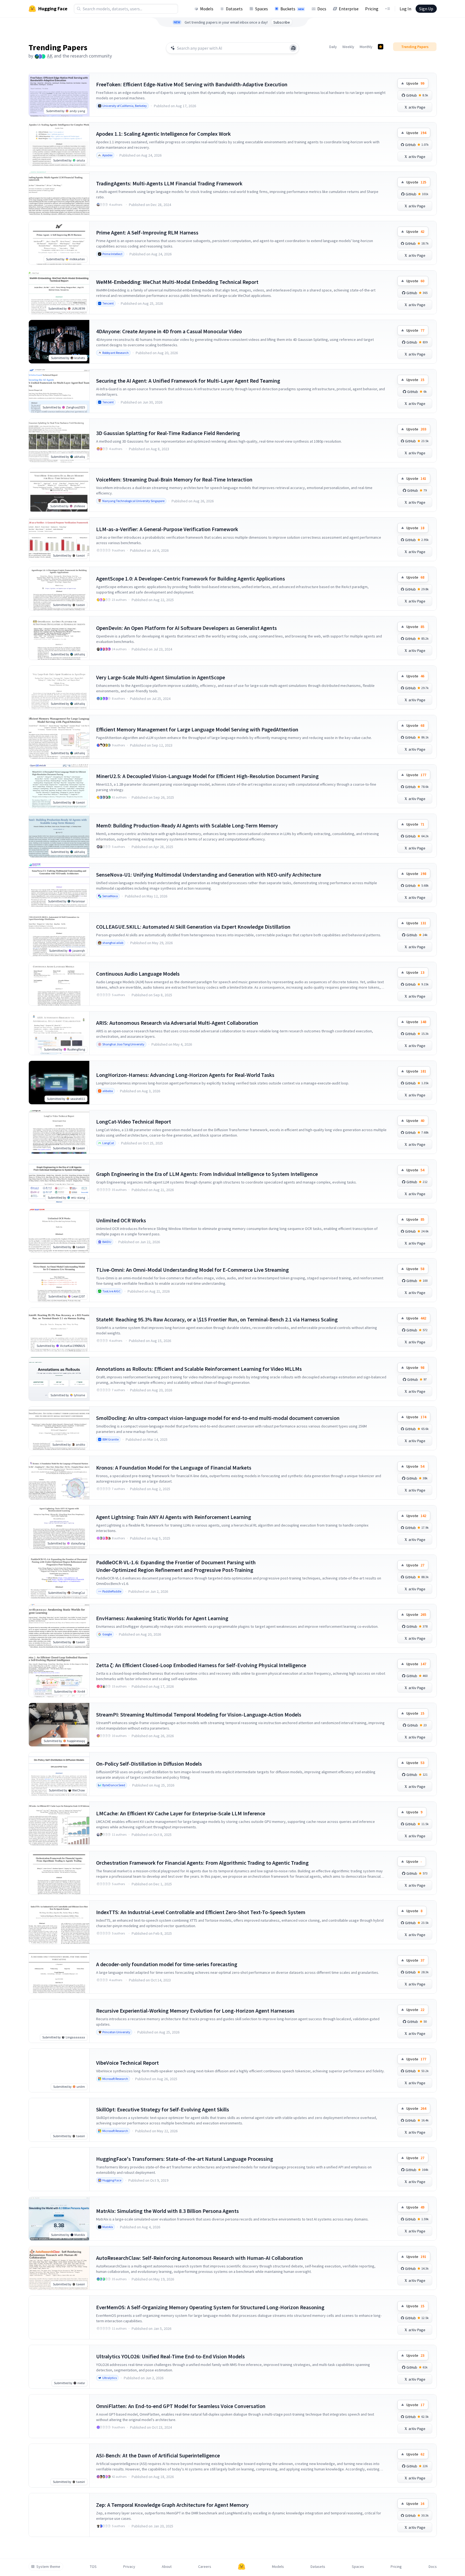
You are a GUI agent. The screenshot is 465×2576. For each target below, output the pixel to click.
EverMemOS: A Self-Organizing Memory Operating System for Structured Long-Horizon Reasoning (210, 2307)
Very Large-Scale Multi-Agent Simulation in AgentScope (161, 677)
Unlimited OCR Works (121, 1220)
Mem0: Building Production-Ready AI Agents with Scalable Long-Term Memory (187, 825)
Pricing (372, 9)
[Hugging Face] (242, 2567)
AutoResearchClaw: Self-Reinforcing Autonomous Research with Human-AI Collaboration (200, 2258)
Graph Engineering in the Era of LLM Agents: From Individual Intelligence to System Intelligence (207, 1174)
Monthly (366, 47)
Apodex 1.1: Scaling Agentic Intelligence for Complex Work (163, 134)
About (167, 2567)
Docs (322, 9)
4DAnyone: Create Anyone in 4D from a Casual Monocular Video (169, 331)
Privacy (129, 2567)
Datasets (234, 9)
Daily (333, 47)
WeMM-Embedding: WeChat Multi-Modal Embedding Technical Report (177, 282)
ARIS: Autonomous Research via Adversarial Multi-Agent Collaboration (177, 1023)
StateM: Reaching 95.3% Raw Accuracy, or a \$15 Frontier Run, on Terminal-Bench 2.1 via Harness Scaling (217, 1319)
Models (207, 9)
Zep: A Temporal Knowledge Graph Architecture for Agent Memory (172, 2505)
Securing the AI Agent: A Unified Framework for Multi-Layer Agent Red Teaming (188, 381)
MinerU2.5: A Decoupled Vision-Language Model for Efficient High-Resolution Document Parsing (207, 776)
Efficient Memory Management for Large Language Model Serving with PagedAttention (197, 729)
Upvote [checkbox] (415, 83)
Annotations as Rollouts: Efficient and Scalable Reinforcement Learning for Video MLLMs (199, 1369)
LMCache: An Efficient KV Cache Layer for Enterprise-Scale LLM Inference (181, 1813)
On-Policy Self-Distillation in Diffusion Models (149, 1764)
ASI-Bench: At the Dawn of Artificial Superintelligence (158, 2455)
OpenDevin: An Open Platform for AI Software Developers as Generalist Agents (186, 628)
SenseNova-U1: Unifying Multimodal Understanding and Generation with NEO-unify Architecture (209, 875)
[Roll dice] (293, 48)
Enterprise (349, 9)
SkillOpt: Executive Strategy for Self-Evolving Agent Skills (163, 2109)
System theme (48, 2567)
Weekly (348, 47)
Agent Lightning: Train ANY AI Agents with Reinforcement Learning (174, 1517)
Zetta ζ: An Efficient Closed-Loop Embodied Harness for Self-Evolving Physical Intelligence (201, 1665)
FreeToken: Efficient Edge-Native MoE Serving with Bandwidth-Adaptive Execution (192, 84)
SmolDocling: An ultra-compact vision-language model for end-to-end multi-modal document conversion (218, 1418)
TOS (93, 2567)
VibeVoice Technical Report (127, 2063)
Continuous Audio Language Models (138, 974)
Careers (205, 2567)
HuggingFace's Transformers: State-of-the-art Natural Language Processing (185, 2159)
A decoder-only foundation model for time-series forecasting (167, 1964)
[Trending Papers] (381, 47)
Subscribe (282, 22)
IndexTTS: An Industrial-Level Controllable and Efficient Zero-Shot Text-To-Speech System (201, 1912)
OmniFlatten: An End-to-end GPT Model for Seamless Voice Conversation (181, 2406)
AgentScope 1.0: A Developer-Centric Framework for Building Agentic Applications (191, 578)
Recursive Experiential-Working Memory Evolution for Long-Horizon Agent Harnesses (195, 2011)
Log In (405, 9)
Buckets (292, 9)
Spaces (262, 9)
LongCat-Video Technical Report (134, 1122)
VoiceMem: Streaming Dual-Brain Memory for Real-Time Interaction (174, 479)
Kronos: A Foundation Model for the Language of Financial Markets (174, 1468)
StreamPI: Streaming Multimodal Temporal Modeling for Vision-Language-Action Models (199, 1714)
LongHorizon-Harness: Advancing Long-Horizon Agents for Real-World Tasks (185, 1075)
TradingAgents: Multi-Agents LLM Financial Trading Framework (169, 183)
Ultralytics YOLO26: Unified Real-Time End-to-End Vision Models (170, 2356)
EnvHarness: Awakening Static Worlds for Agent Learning (162, 1618)
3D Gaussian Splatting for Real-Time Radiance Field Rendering (168, 433)
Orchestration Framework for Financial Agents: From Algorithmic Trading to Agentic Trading (202, 1863)
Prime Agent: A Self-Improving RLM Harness (147, 232)
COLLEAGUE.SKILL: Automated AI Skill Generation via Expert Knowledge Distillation (193, 927)
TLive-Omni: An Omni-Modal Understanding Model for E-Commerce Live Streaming (192, 1270)
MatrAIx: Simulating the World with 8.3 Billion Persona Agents (167, 2211)
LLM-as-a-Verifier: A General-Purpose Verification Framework (167, 529)
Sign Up (426, 9)
